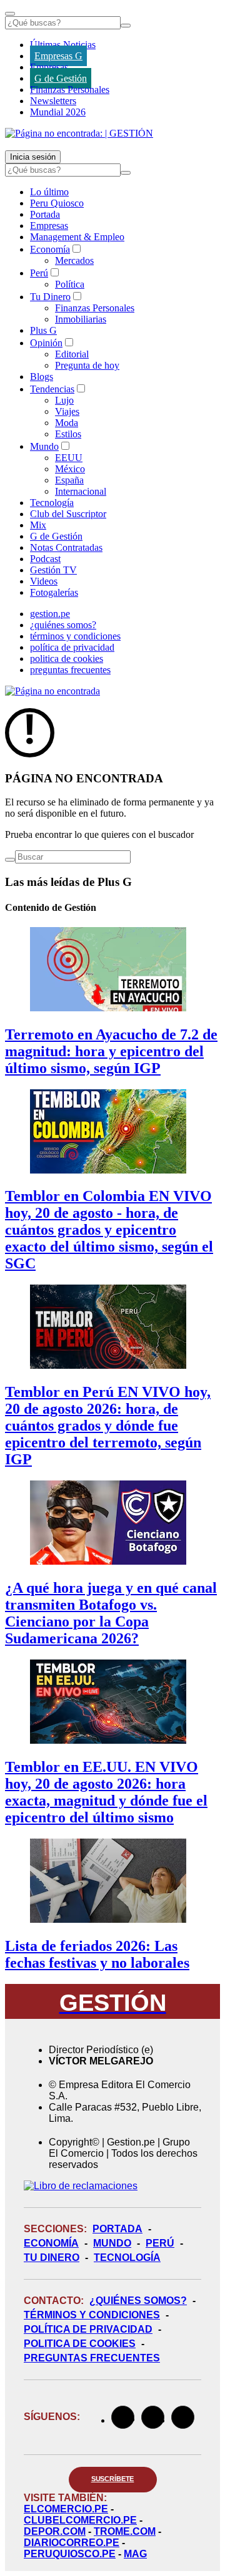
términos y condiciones (75, 636)
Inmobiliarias (81, 319)
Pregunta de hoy (87, 365)
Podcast (45, 559)
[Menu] (10, 14)
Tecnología (52, 503)
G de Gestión (61, 78)
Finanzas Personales (70, 90)
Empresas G (58, 56)
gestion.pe (50, 614)
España (69, 480)
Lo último (49, 192)
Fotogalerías (54, 592)
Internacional (81, 491)
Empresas (49, 67)
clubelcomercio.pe (80, 2520)
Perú (39, 273)
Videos (44, 581)
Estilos (68, 434)
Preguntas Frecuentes (92, 2358)
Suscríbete (113, 2479)
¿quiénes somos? (63, 625)
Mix (38, 525)
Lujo (64, 400)
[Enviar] (126, 26)
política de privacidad (72, 647)
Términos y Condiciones (92, 2315)
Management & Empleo (77, 237)
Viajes (67, 411)
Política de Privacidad (88, 2329)
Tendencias (52, 389)
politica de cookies (67, 659)
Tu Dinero (50, 297)
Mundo (44, 446)
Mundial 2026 (58, 112)
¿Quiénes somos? (138, 2301)
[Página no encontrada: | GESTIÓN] (79, 133)
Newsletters (53, 101)
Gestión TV (53, 570)
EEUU (69, 458)
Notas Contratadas (66, 547)
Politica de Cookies (80, 2344)
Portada (45, 214)
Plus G (43, 330)
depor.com (55, 2531)
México (70, 469)
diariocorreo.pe (72, 2543)
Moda (67, 423)
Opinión (46, 343)
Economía (50, 249)
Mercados (74, 260)
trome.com (125, 2531)
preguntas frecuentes (70, 670)
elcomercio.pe (66, 2509)
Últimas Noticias (63, 45)
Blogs (42, 377)
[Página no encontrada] (52, 691)
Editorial (72, 354)
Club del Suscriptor (68, 514)
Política (70, 284)
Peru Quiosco (57, 203)
